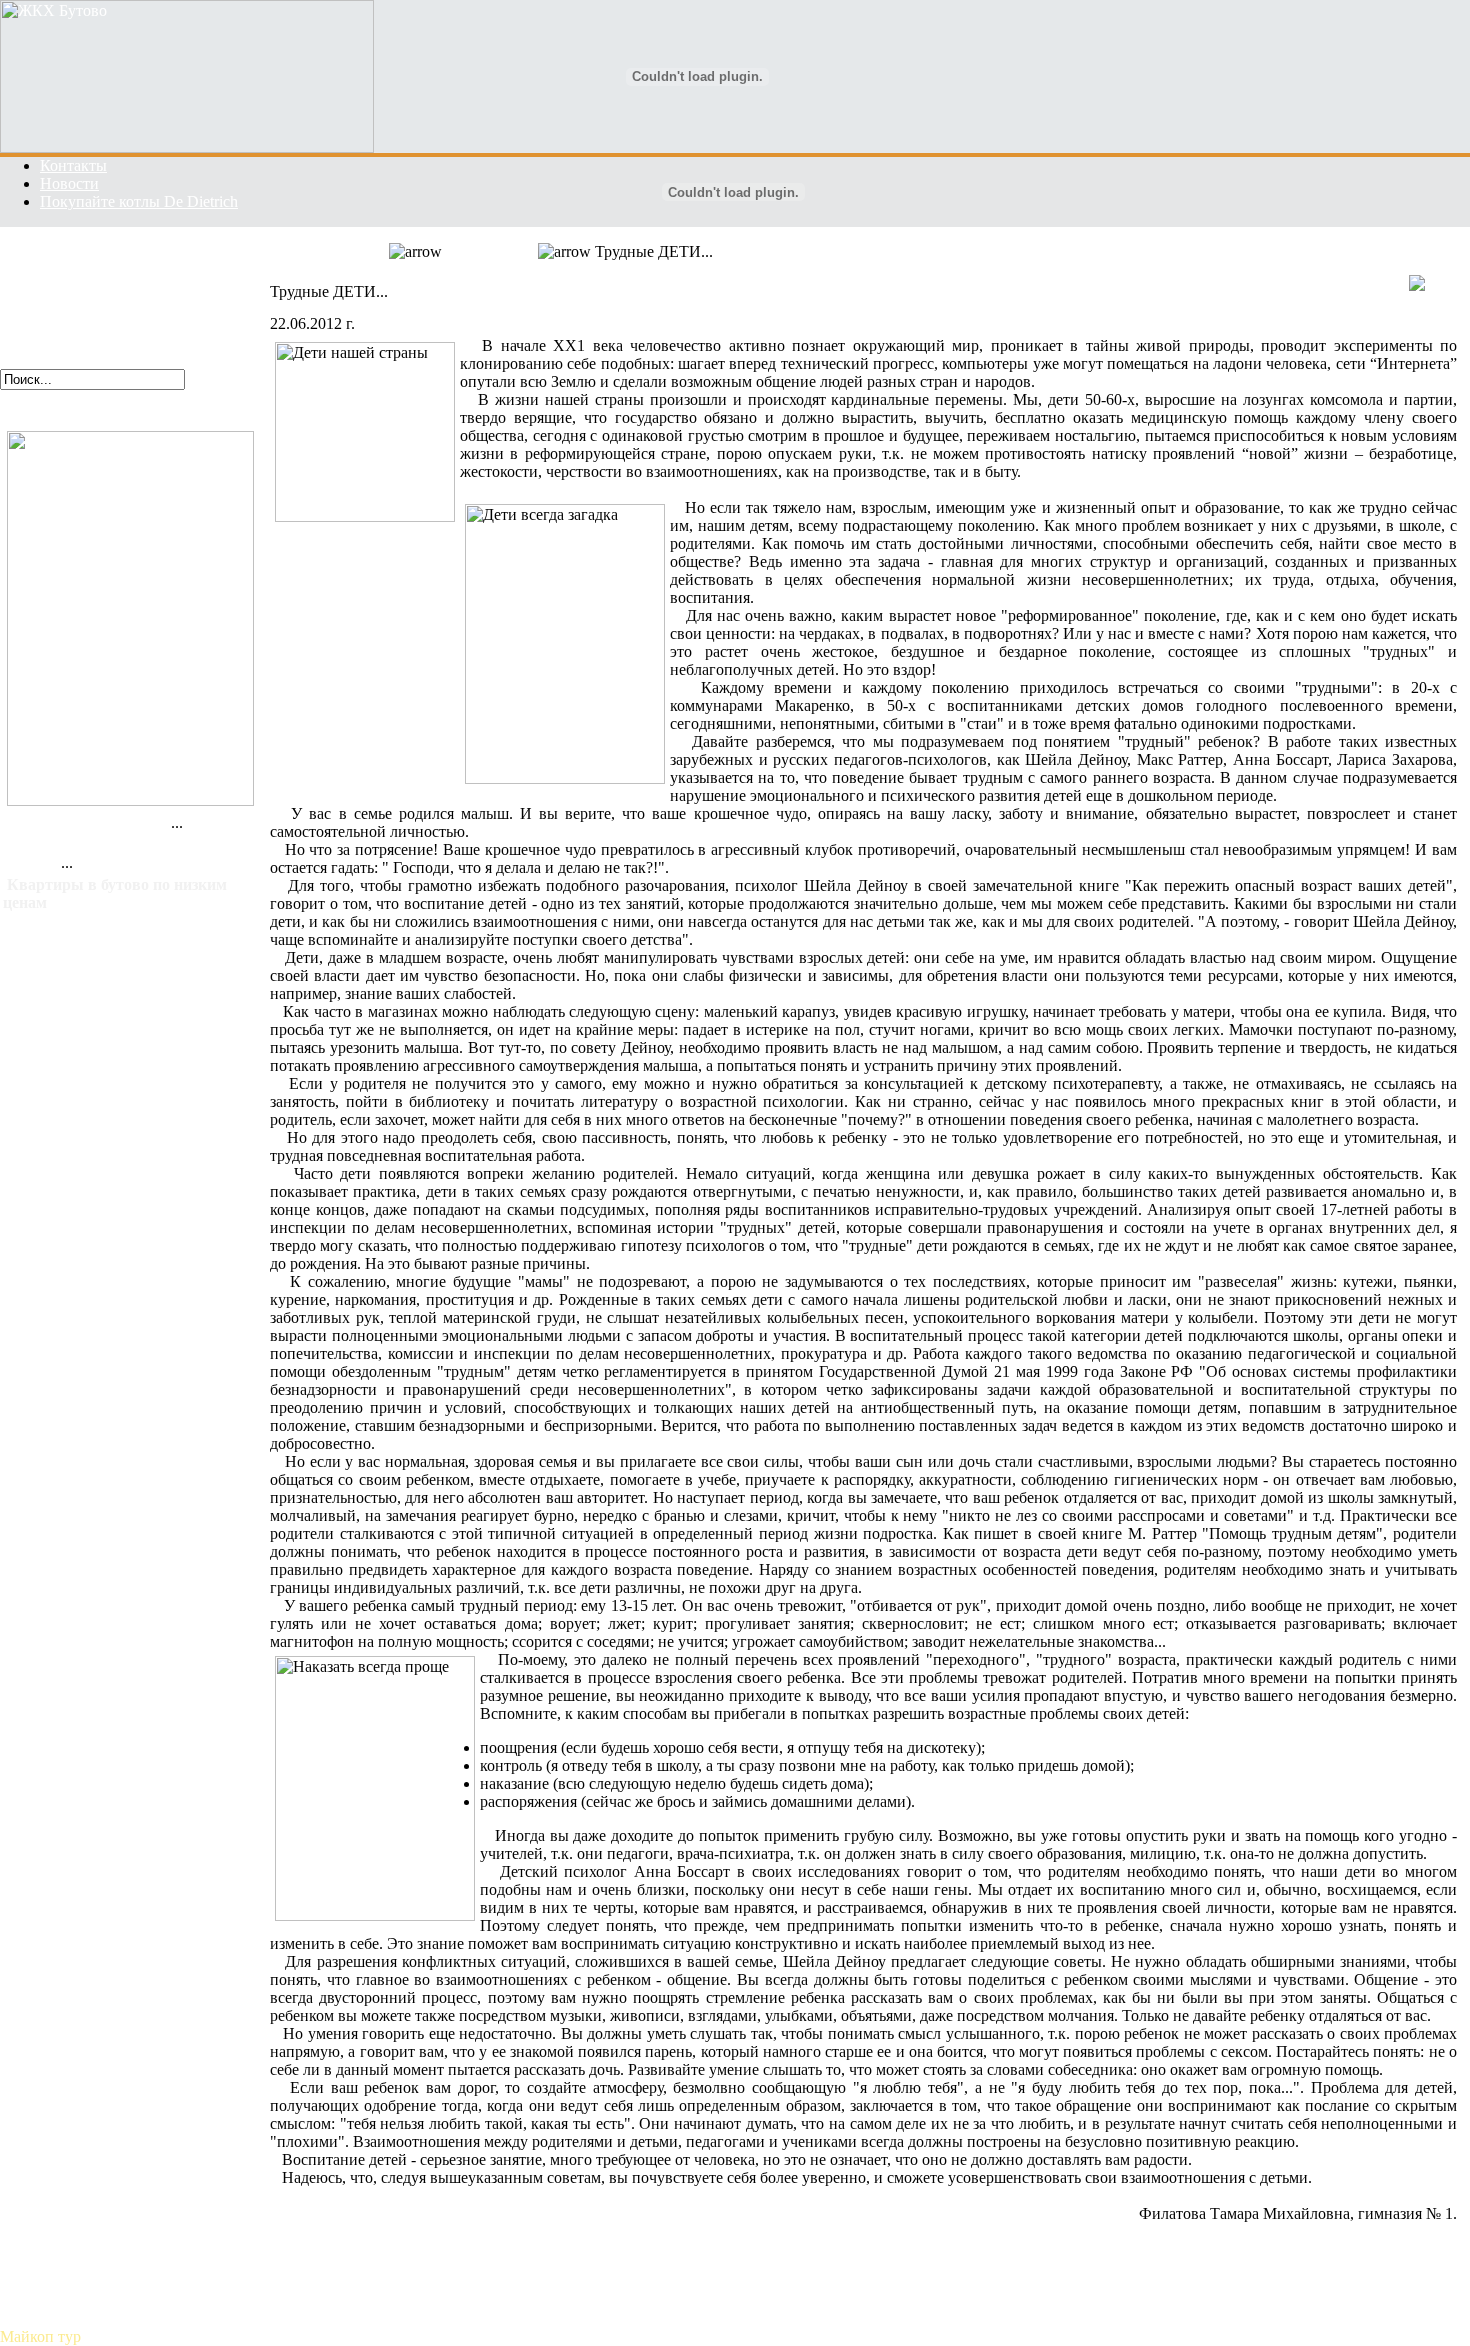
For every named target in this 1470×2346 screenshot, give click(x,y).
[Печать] (1433, 286)
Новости (69, 183)
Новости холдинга (63, 287)
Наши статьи (44, 305)
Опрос (22, 359)
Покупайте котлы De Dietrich (139, 201)
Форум (23, 341)
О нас (19, 269)
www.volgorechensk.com (90, 417)
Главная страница (60, 251)
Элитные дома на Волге (89, 822)
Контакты (73, 165)
